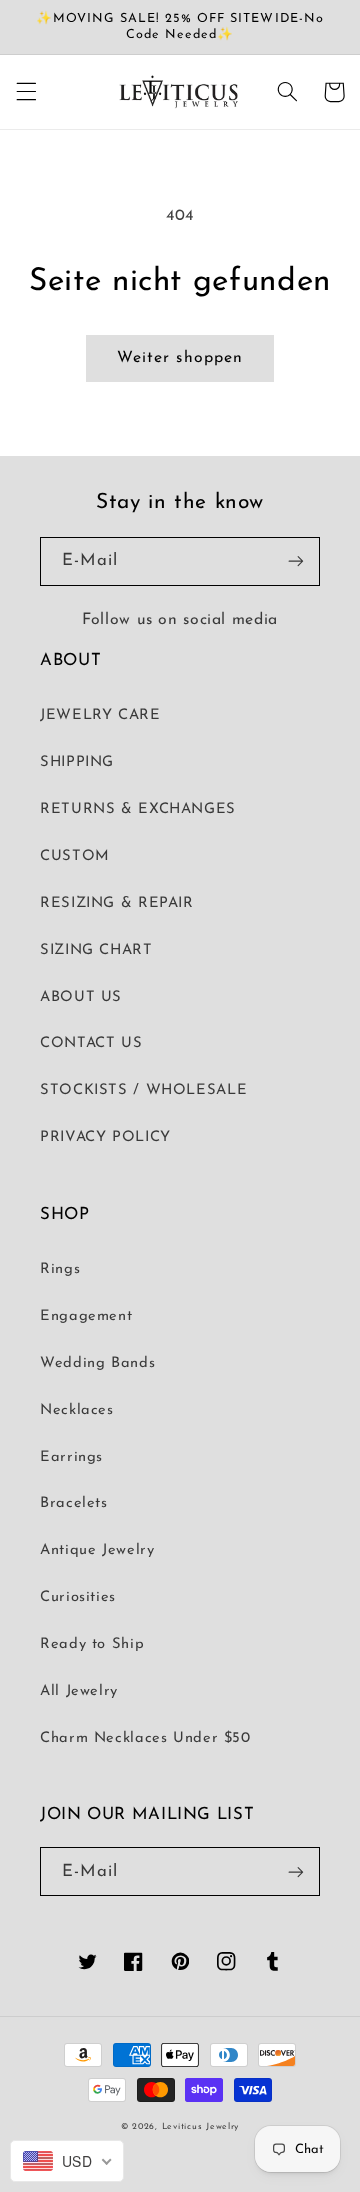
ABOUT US (81, 997)
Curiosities (78, 1597)
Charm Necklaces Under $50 (145, 1738)
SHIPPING (77, 762)
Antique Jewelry (97, 1550)
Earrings (71, 1457)
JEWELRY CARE (100, 715)
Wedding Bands (97, 1363)
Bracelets (74, 1503)
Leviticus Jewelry (201, 2126)
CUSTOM (75, 856)
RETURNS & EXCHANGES (138, 809)
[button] (26, 92)
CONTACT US (91, 1043)
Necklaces (77, 1410)
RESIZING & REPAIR (117, 903)
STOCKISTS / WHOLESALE (143, 1090)
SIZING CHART (96, 950)
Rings (60, 1269)
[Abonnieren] (296, 561)
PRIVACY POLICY (105, 1137)
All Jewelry (79, 1691)
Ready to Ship (92, 1644)
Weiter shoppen (180, 358)
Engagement (86, 1316)
